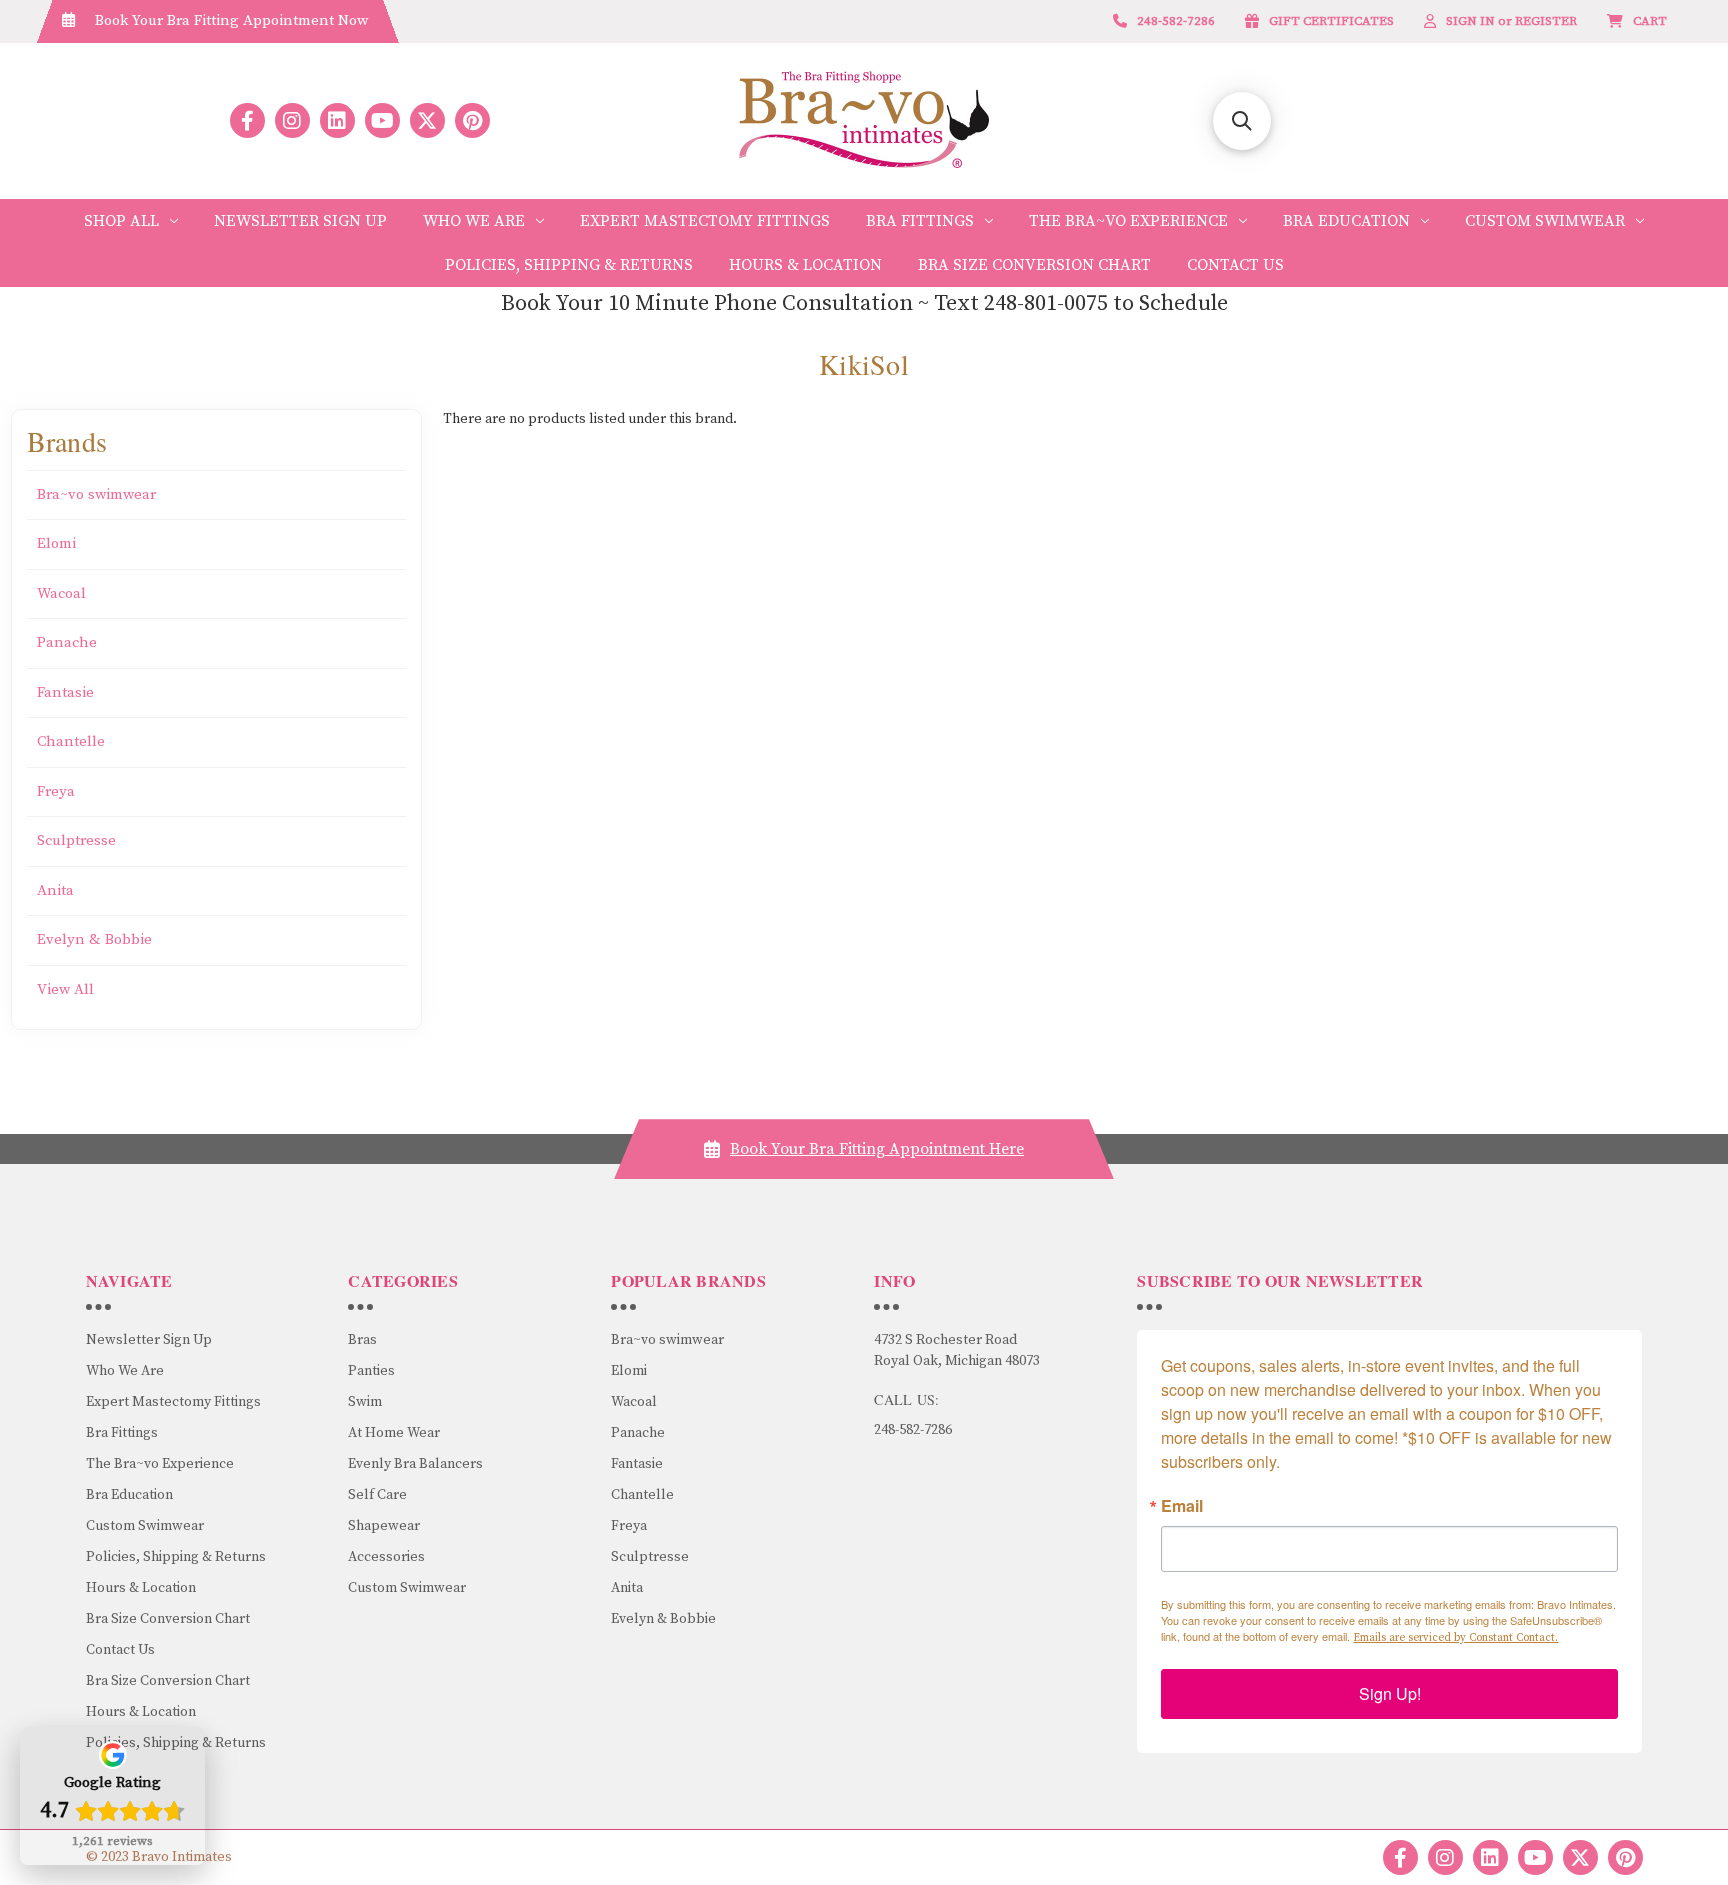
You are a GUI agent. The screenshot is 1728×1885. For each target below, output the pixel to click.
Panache (67, 642)
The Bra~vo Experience (1128, 221)
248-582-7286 (913, 1430)
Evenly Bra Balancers (415, 1464)
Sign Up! (1390, 1693)
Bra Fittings (920, 221)
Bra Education (1346, 221)
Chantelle (71, 741)
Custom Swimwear (1545, 221)
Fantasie (65, 692)
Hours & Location (805, 265)
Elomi (56, 543)
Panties (371, 1371)
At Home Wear (394, 1433)
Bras (362, 1340)
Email (1182, 1506)
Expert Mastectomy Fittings (705, 221)
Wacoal (61, 593)
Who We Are (474, 221)
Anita (55, 890)
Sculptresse (76, 840)
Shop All (121, 221)
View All (65, 989)
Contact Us (1235, 265)
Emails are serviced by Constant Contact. (1455, 1638)
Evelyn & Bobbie (94, 939)
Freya (56, 791)
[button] (1242, 121)
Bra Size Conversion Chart (1034, 265)
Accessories (386, 1557)
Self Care (377, 1495)
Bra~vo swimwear (96, 494)
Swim (365, 1402)
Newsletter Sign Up (300, 221)
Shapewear (384, 1526)
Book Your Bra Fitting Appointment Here (877, 1149)
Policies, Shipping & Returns (569, 265)
